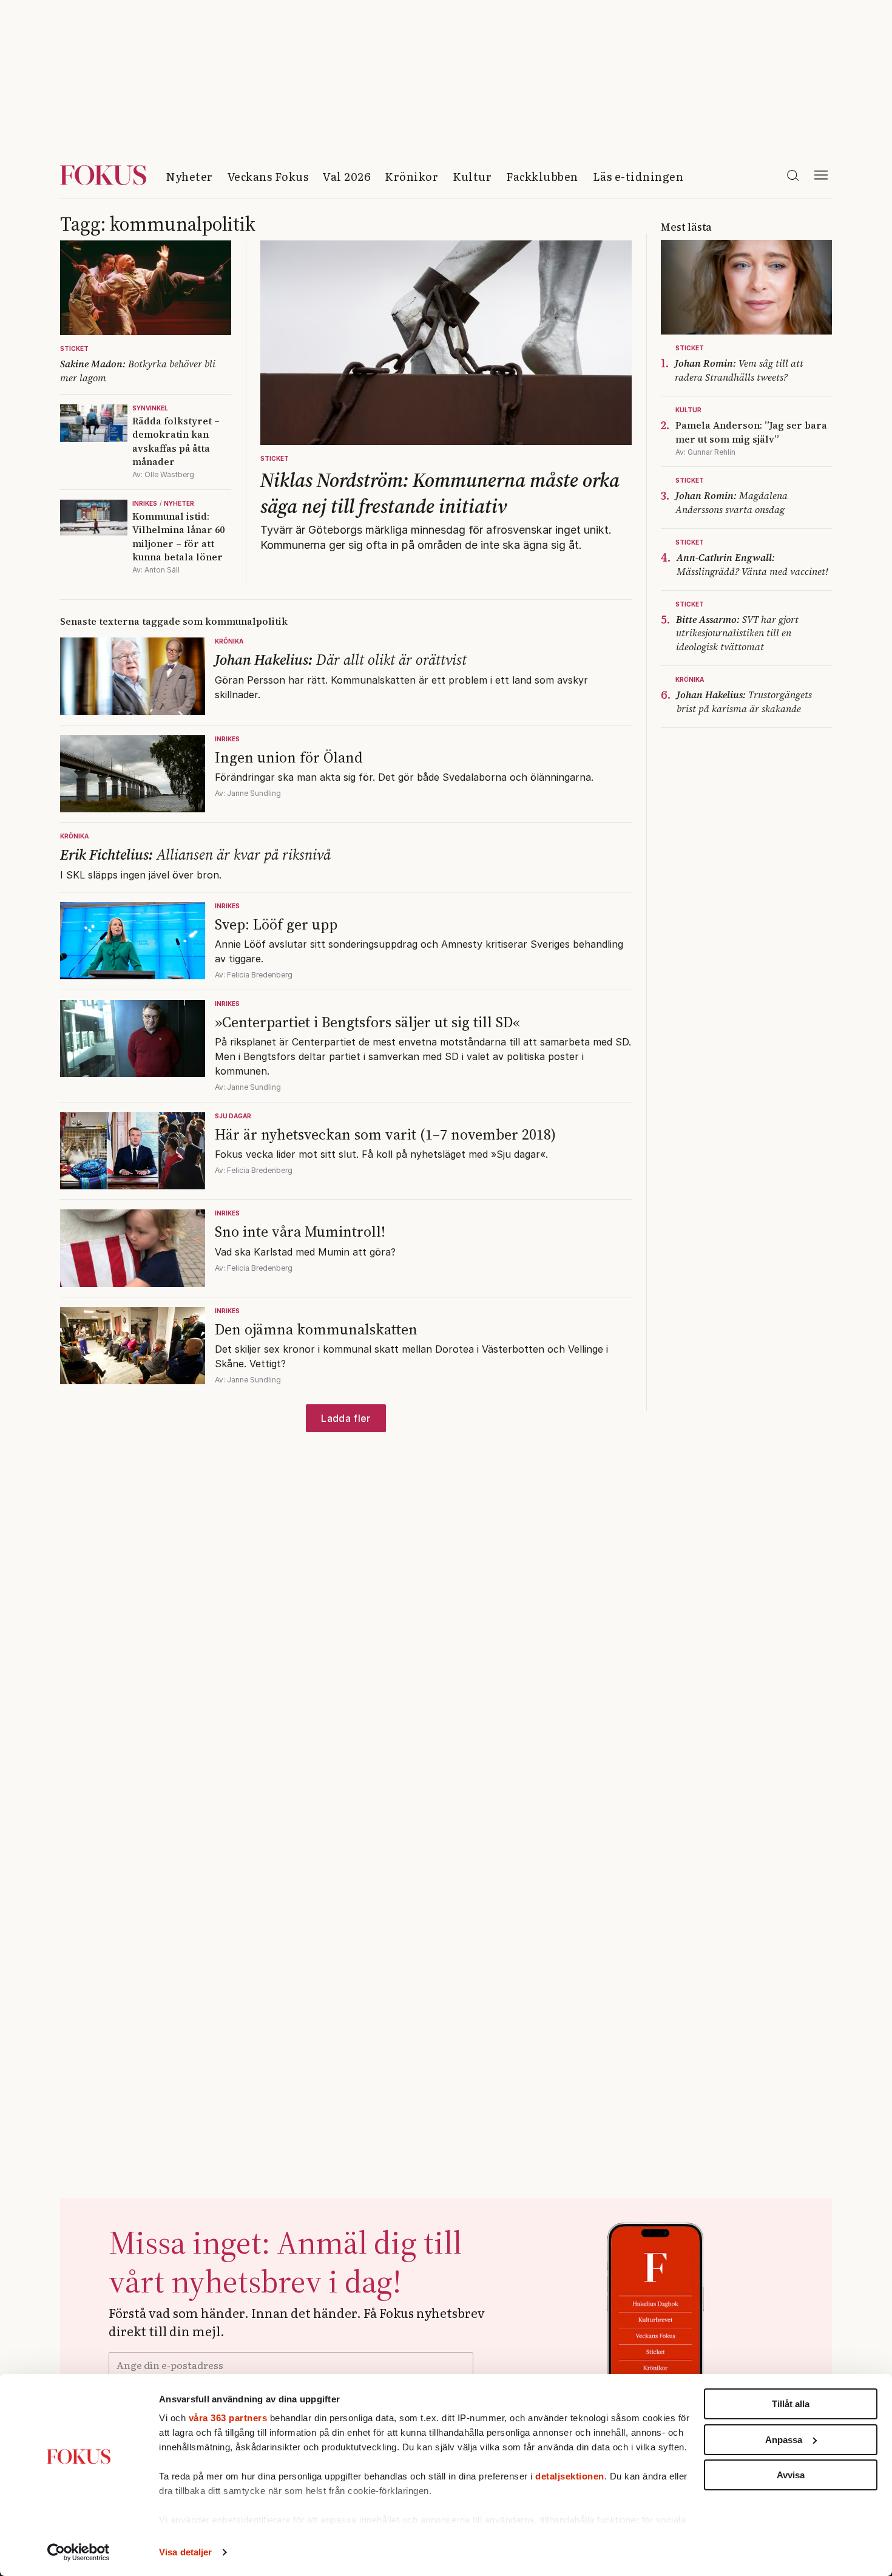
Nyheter (189, 176)
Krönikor (411, 176)
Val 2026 (346, 176)
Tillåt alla (791, 2404)
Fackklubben (542, 176)
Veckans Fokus (268, 176)
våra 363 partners (228, 2418)
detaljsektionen (570, 2476)
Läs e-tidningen (638, 176)
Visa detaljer (185, 2552)
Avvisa (791, 2475)
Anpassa (784, 2440)
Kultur (472, 176)
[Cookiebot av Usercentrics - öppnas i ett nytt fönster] (79, 2552)
